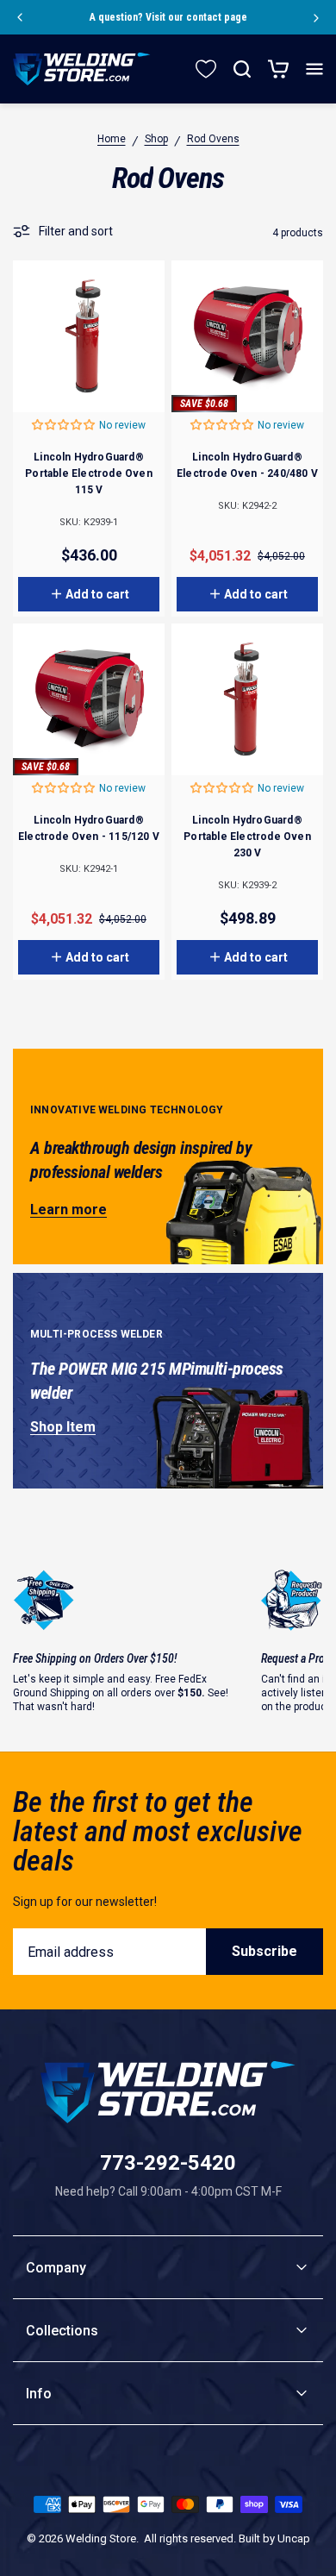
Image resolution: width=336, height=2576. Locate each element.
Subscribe (264, 1951)
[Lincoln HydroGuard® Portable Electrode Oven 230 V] (247, 699)
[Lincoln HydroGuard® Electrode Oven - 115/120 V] (89, 699)
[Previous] (19, 17)
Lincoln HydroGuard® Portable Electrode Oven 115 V (88, 473)
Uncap (294, 2538)
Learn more (68, 1210)
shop (156, 139)
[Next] (317, 17)
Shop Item (63, 1427)
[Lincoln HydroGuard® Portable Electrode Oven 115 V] (89, 336)
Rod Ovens (213, 139)
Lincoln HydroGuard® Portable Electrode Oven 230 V (247, 837)
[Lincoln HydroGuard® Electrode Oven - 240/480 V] (247, 336)
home (112, 139)
